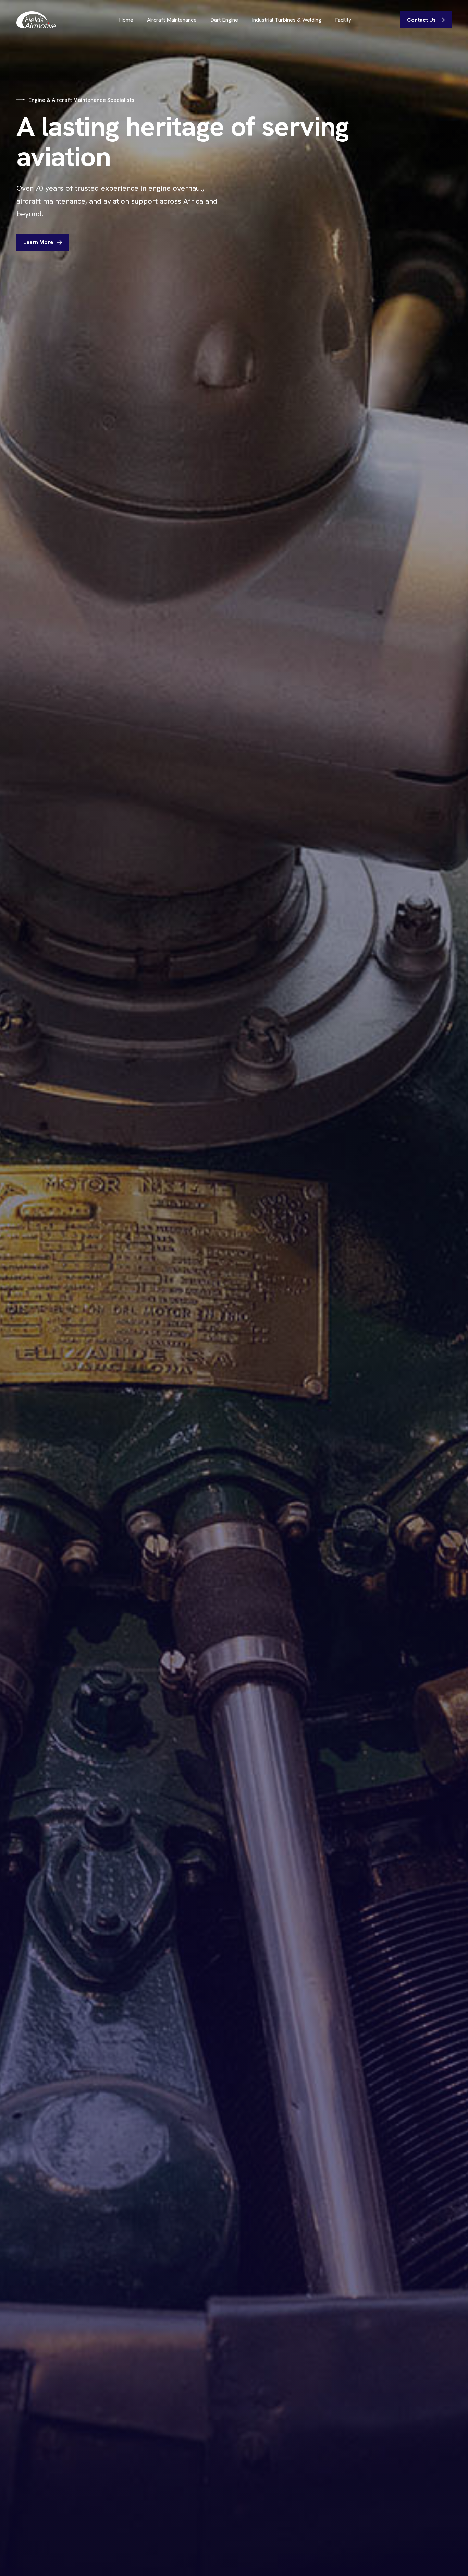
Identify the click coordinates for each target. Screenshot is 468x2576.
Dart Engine (224, 20)
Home (126, 20)
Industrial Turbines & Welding (287, 20)
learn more (38, 242)
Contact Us (421, 20)
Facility (343, 20)
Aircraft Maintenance (172, 20)
